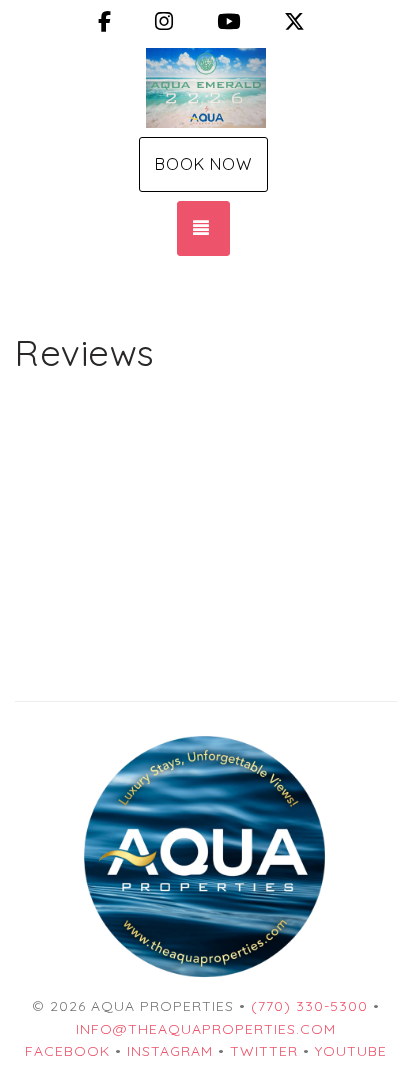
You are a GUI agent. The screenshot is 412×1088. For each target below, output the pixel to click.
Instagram (170, 1051)
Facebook (67, 1051)
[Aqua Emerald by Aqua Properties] (206, 88)
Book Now (203, 164)
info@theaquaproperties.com (206, 1029)
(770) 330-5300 (309, 1006)
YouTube (351, 1051)
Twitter (264, 1051)
